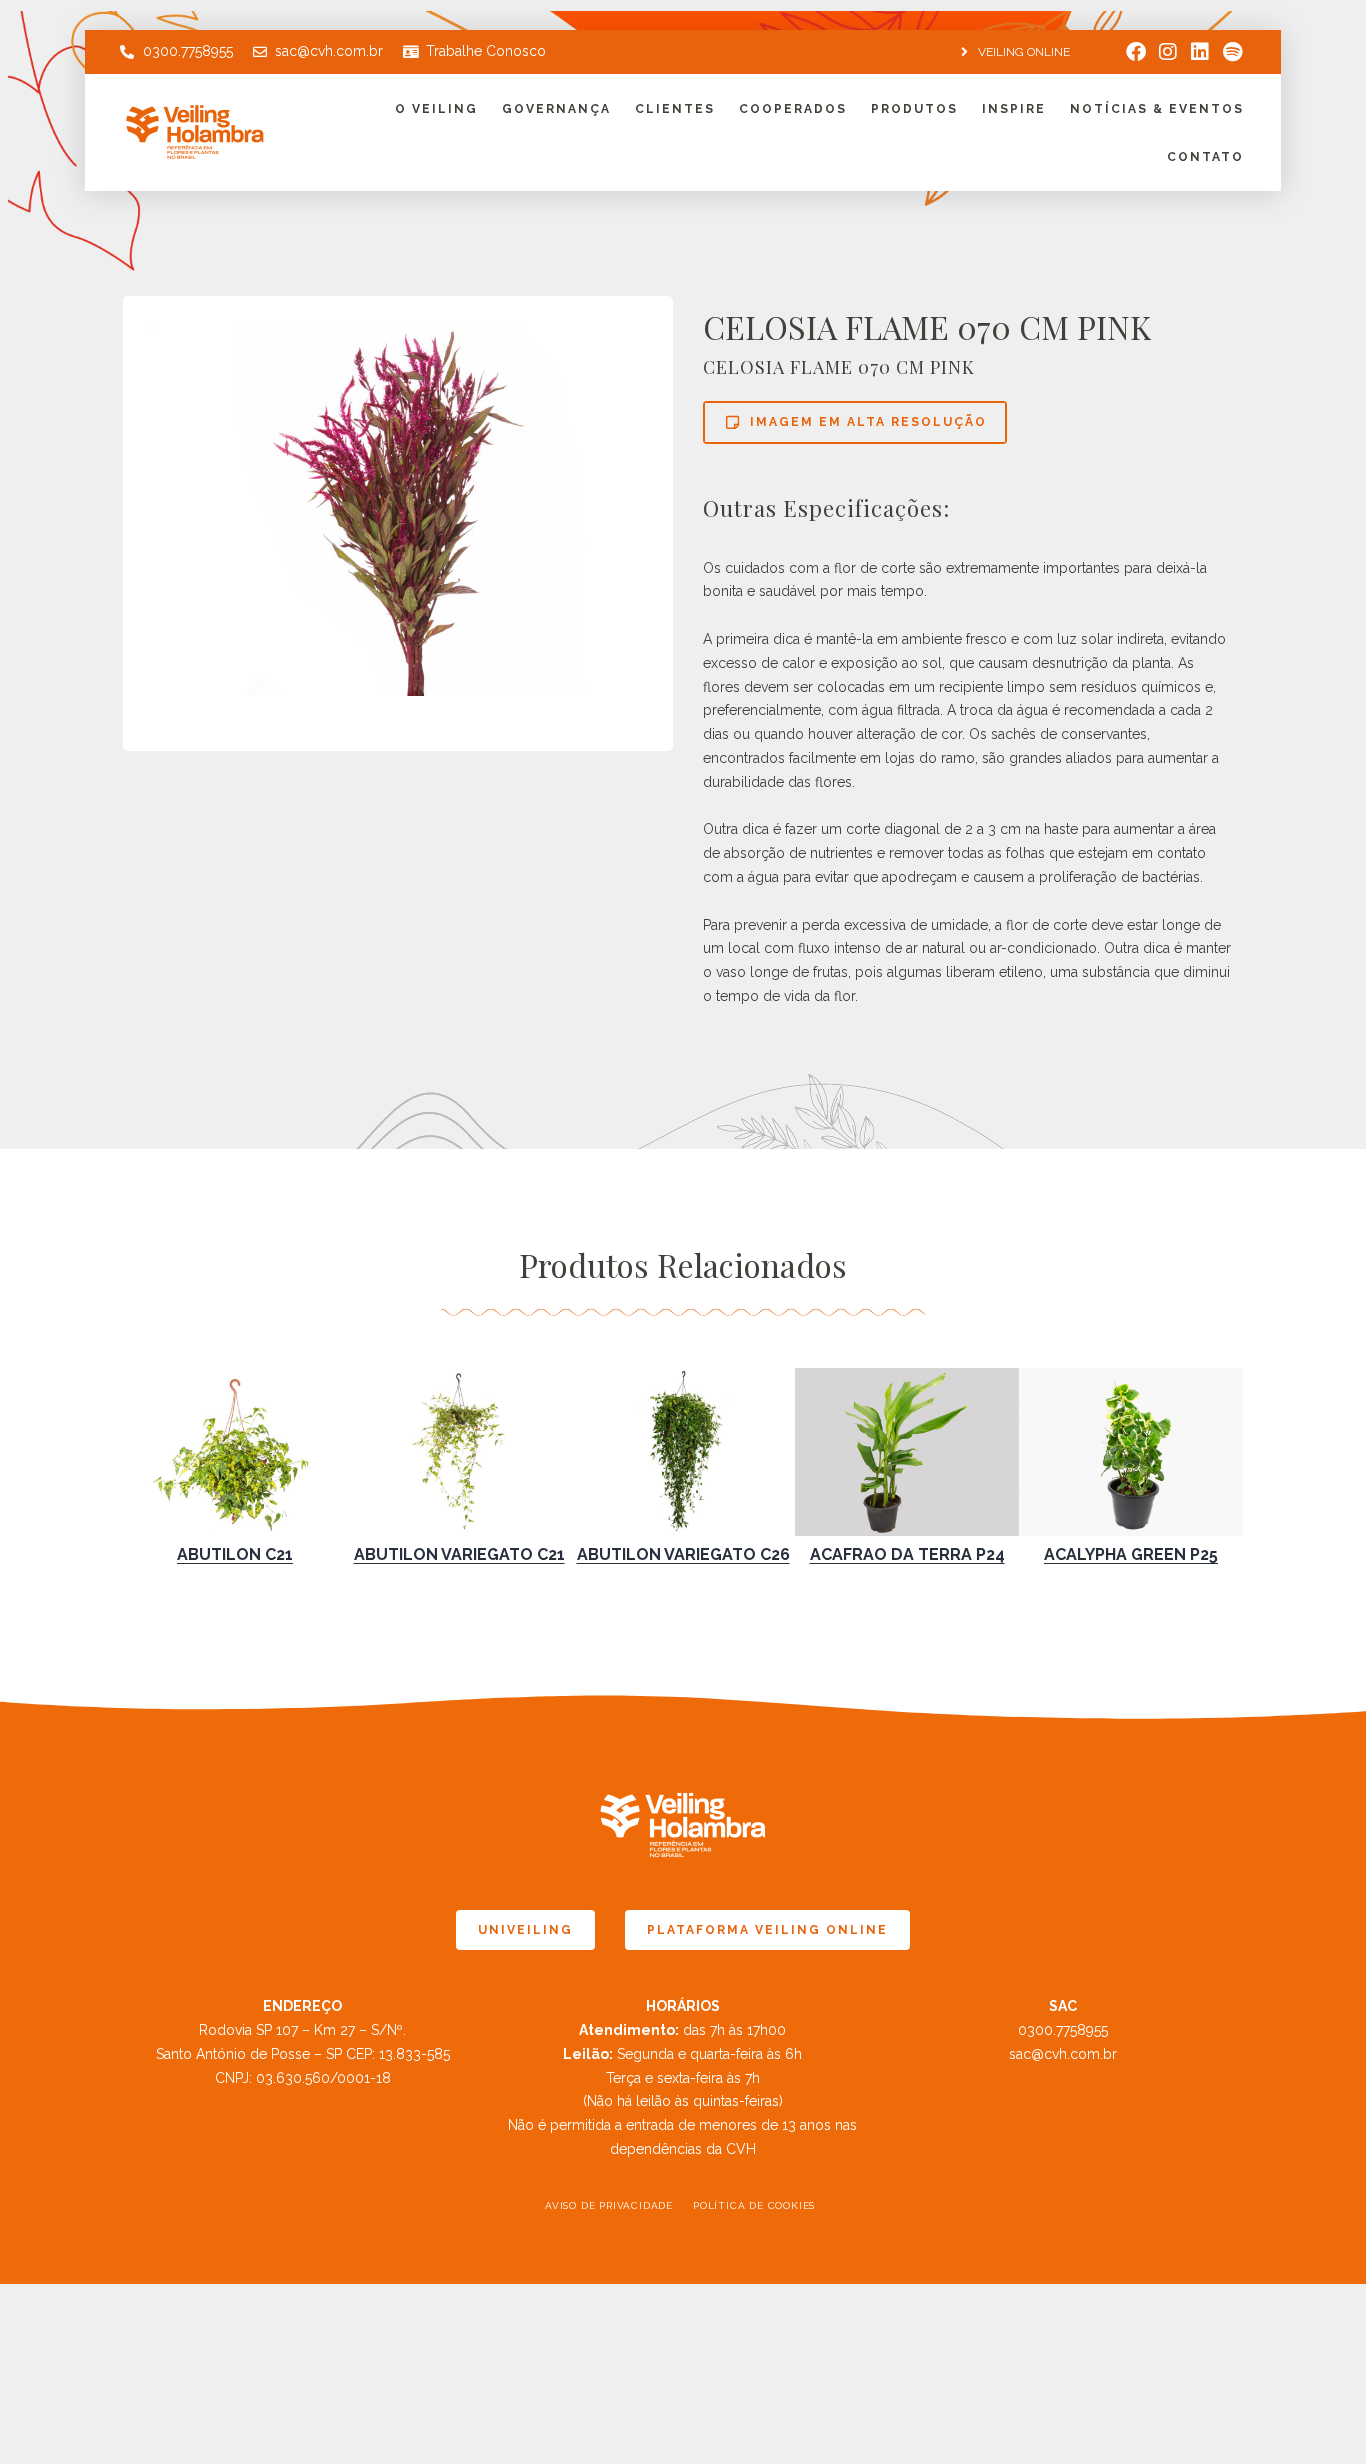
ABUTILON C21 (235, 1554)
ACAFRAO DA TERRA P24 (907, 1554)
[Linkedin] (1200, 52)
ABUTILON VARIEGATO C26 (683, 1554)
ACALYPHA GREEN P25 (1131, 1554)
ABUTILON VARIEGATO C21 (459, 1554)
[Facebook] (1136, 52)
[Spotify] (1232, 52)
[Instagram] (1168, 52)
